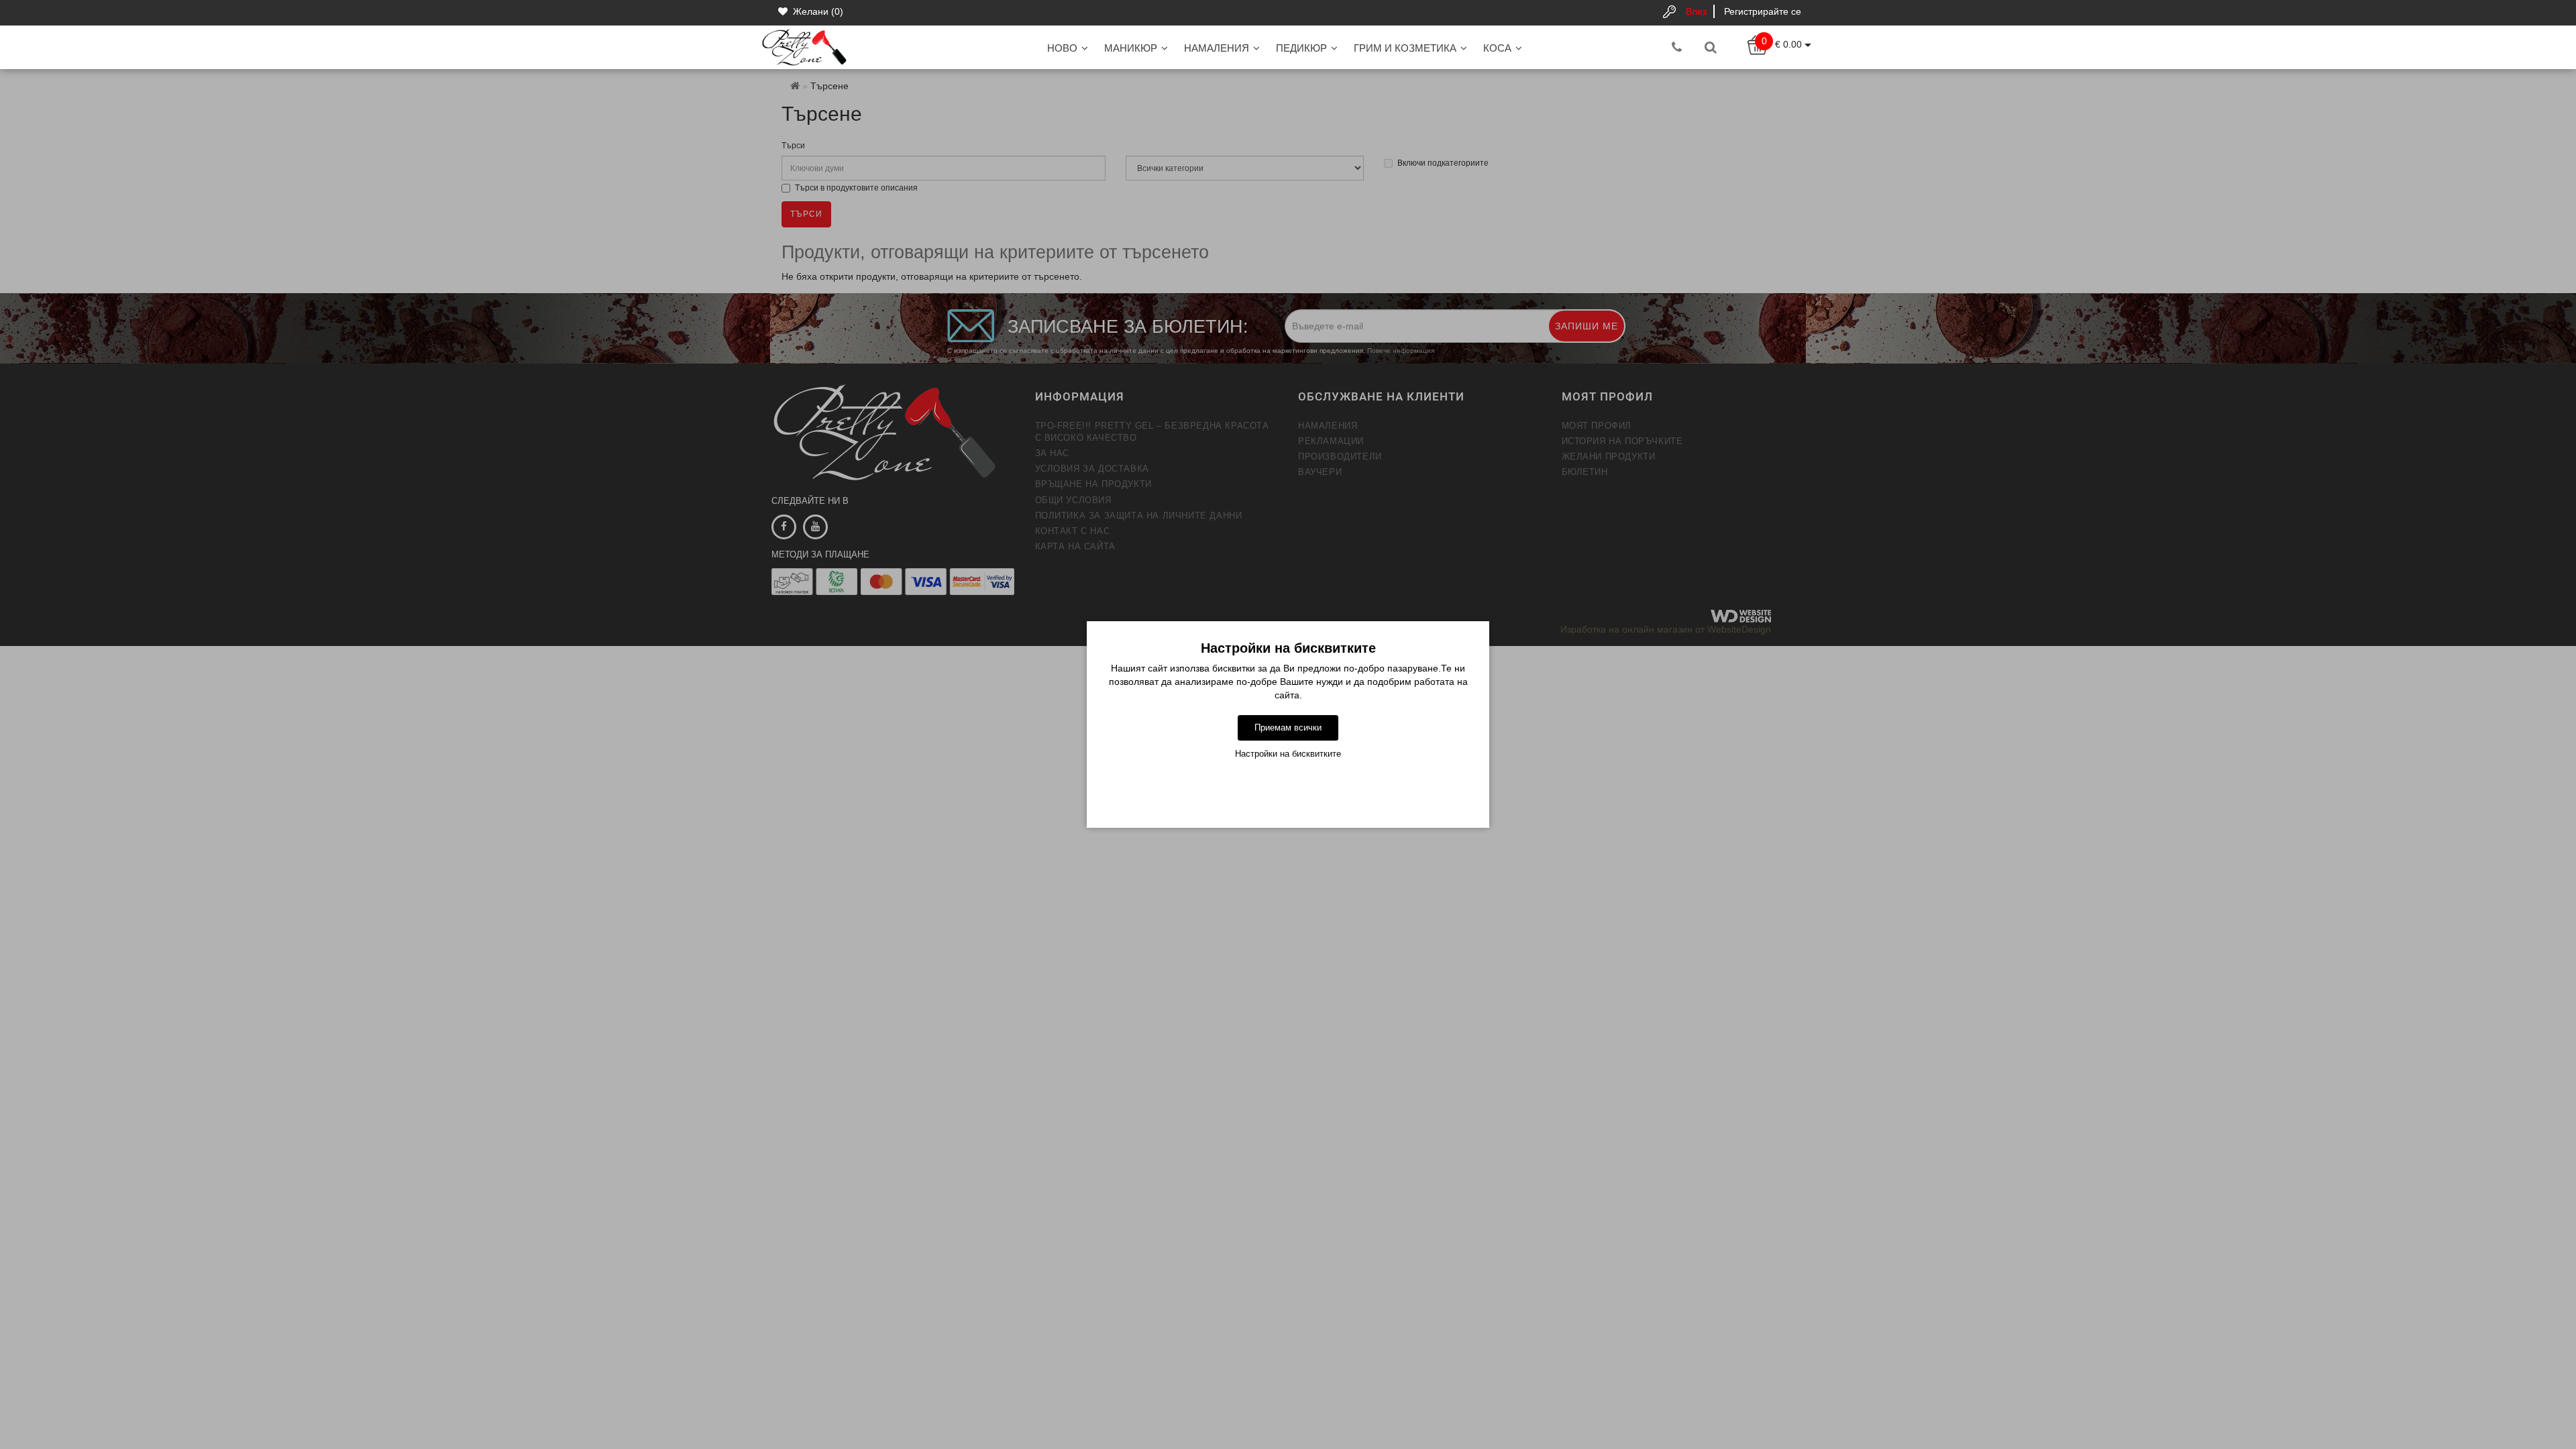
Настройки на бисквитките (1288, 754)
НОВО (1062, 48)
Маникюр (1131, 48)
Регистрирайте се (1763, 11)
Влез (1696, 11)
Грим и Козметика (1405, 48)
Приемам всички (1288, 728)
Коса (1497, 48)
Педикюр (1301, 48)
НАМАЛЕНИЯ (1217, 48)
